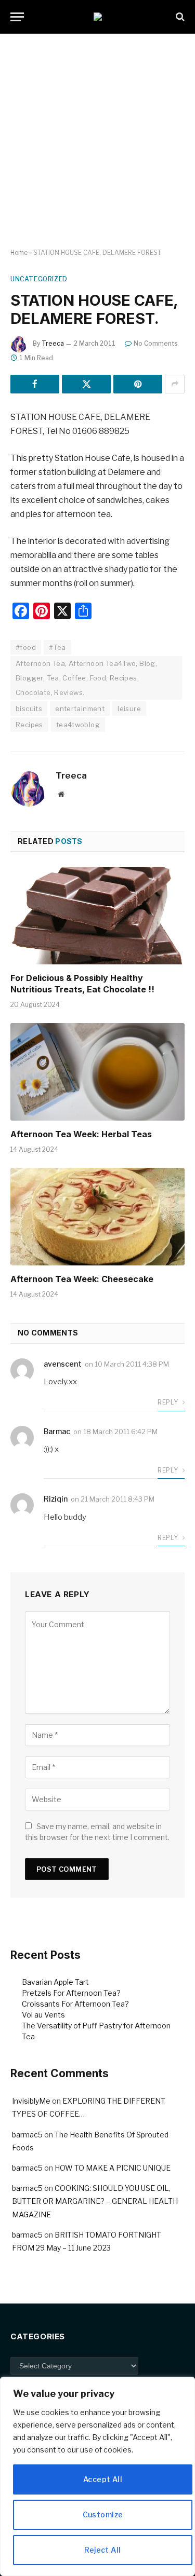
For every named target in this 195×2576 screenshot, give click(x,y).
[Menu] (17, 17)
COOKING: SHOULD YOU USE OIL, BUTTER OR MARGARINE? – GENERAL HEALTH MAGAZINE (95, 2201)
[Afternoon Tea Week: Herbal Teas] (97, 1072)
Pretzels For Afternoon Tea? (71, 1993)
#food (26, 647)
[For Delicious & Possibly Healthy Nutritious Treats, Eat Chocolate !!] (97, 916)
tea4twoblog (78, 725)
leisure (129, 708)
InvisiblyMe (31, 2101)
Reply (168, 1402)
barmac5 (27, 2135)
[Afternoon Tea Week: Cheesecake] (97, 1217)
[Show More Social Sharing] (175, 384)
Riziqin (56, 1499)
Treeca (53, 343)
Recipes (29, 725)
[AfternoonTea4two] (98, 17)
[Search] (179, 17)
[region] (97, 2476)
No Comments (156, 343)
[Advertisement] (97, 141)
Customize (103, 2514)
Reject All (102, 2550)
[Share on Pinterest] (138, 384)
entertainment (80, 708)
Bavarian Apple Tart (55, 1982)
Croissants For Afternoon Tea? (75, 2004)
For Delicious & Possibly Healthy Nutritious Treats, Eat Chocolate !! (82, 984)
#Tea (57, 647)
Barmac (57, 1431)
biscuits (29, 708)
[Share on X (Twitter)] (86, 384)
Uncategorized (39, 279)
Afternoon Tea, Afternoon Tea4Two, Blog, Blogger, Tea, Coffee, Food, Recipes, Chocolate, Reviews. (86, 678)
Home (19, 253)
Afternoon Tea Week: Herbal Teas (81, 1134)
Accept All (103, 2479)
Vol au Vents (43, 2015)
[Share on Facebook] (35, 384)
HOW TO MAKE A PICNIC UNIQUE (113, 2168)
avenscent (63, 1364)
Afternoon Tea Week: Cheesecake (82, 1279)
